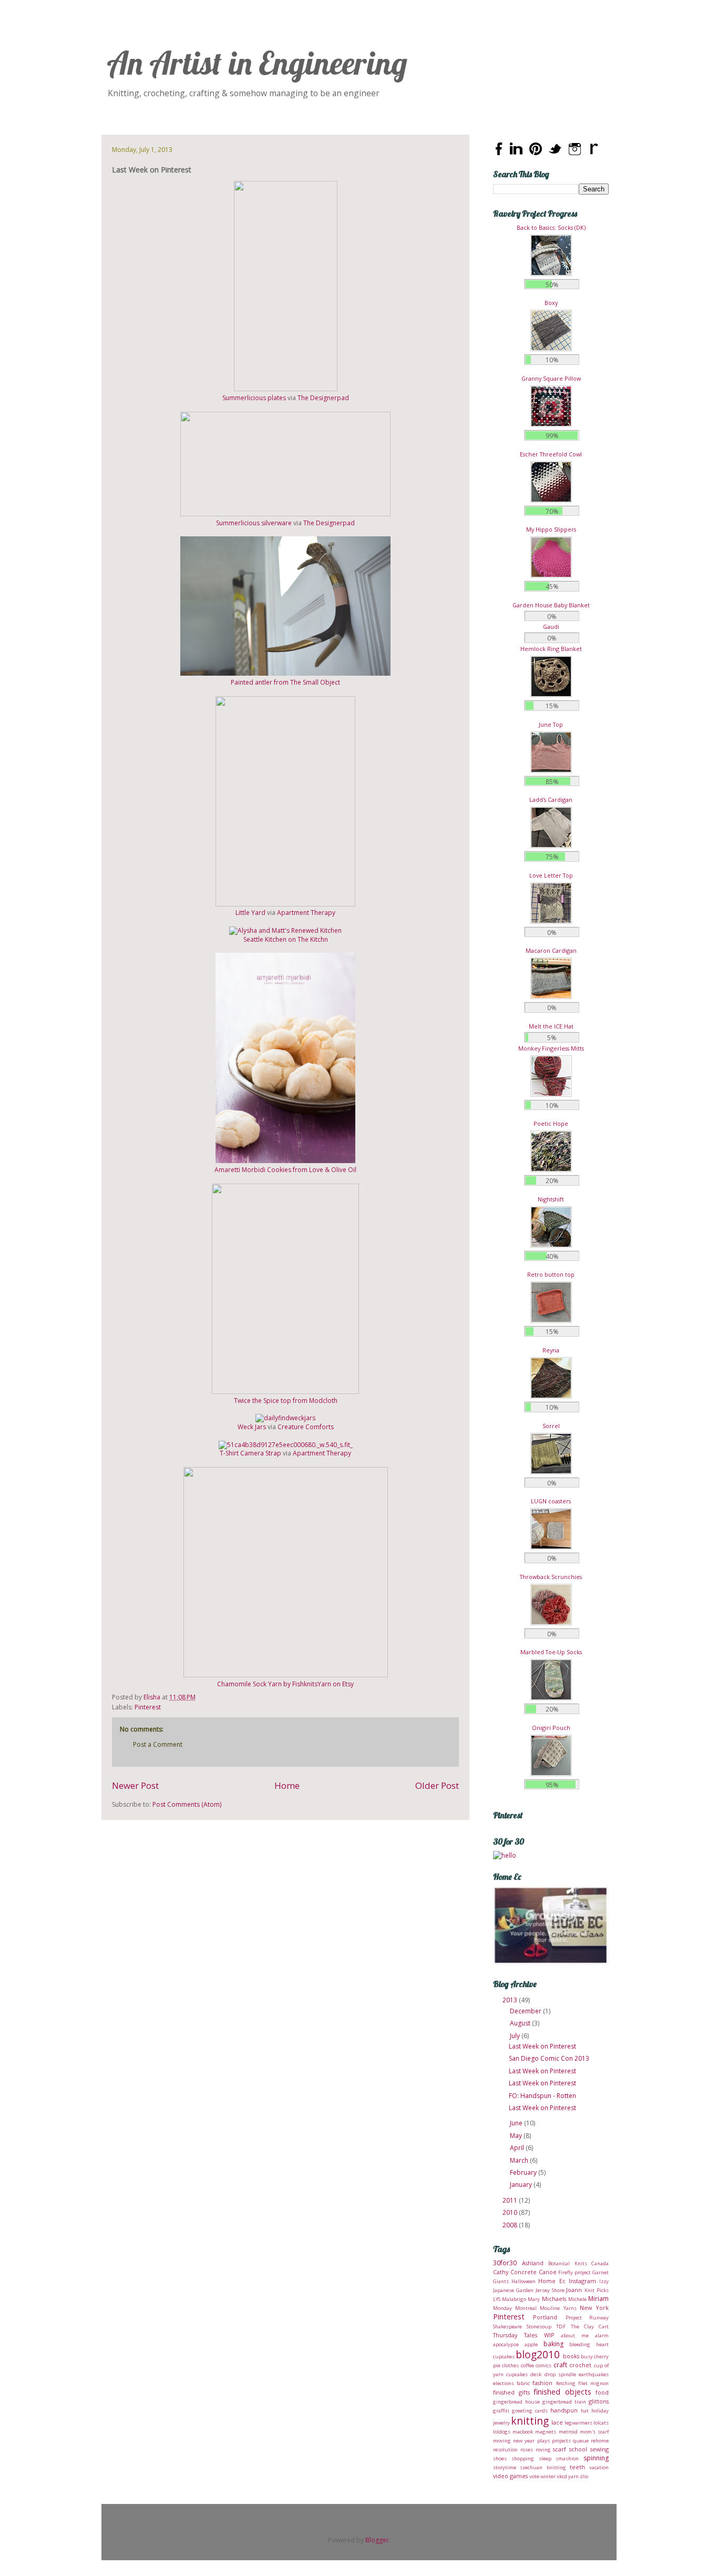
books (571, 2356)
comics (543, 2365)
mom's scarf (594, 2432)
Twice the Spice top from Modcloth (286, 1401)
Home (287, 1785)
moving (502, 2441)
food (602, 2392)
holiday (600, 2411)
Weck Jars (252, 1427)
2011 (511, 2200)
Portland (545, 2317)
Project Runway (587, 2318)
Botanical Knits (568, 2263)
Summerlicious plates (254, 398)
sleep (545, 2458)
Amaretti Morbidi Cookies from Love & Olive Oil (285, 1170)
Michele (577, 2299)
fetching (566, 2383)
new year (524, 2441)
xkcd (562, 2476)
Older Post (437, 1785)
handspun (564, 2410)
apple (531, 2344)
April (518, 2148)
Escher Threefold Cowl (551, 454)
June (517, 2123)
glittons (599, 2401)
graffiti (501, 2411)
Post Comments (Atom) (187, 1804)
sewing (599, 2449)
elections (504, 2383)
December (526, 2011)
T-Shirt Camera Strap (250, 1453)
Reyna (551, 1350)
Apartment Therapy (306, 913)
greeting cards (530, 2411)
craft (560, 2365)
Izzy (604, 2281)
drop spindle (560, 2374)
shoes (500, 2458)
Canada (600, 2263)
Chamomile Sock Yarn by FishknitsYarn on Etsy (285, 1684)
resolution (505, 2450)
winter (548, 2476)
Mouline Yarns (558, 2308)
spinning (596, 2458)
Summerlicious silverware (254, 523)
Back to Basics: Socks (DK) (551, 227)
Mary (534, 2299)
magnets (546, 2432)
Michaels (554, 2299)
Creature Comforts (306, 1427)
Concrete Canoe (534, 2272)
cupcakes (517, 2374)
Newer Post (135, 1785)
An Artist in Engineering (257, 63)
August (521, 2023)
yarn (573, 2476)
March (520, 2160)
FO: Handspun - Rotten (542, 2096)
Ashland (533, 2263)
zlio (584, 2476)
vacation (599, 2467)
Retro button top (551, 1274)
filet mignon (593, 2383)
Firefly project (575, 2272)
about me (575, 2335)
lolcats (601, 2423)
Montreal (526, 2308)
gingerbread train (564, 2402)
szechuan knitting (543, 2467)
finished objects (562, 2392)
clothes (510, 2365)
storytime (505, 2467)
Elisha (153, 1697)
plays (543, 2441)
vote (534, 2476)
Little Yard (250, 913)
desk (536, 2374)
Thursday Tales (515, 2335)
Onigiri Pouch (551, 1728)
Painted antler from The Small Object (285, 682)
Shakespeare (507, 2326)
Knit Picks (597, 2290)
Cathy (501, 2272)
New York (594, 2308)
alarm (602, 2335)
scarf (560, 2449)
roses (527, 2450)
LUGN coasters (551, 1501)
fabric (523, 2383)
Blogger (377, 2540)
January (522, 2185)
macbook (523, 2432)
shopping (523, 2458)
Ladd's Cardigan (551, 800)
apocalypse (506, 2344)
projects (561, 2441)
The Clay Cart (590, 2326)
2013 (511, 2000)
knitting (530, 2421)
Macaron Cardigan (551, 950)
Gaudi (551, 627)
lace (557, 2422)
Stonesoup (539, 2326)
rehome (600, 2441)
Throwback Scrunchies (551, 1577)
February (524, 2172)
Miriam (598, 2299)
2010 (511, 2212)
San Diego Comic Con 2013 (549, 2058)
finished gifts (511, 2392)
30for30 (505, 2263)
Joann (574, 2290)
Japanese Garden (513, 2290)
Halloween (524, 2281)
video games (510, 2476)
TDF (561, 2326)
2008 (511, 2225)
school (578, 2449)
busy (587, 2356)
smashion (567, 2458)
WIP (549, 2335)
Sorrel (551, 1426)
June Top (551, 724)
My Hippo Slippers (551, 529)
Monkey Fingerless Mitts (551, 1048)
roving (543, 2450)
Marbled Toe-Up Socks (551, 1652)
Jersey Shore (550, 2290)
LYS (497, 2299)
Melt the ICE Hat (551, 1026)
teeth (577, 2467)
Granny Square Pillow (551, 378)
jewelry (501, 2423)
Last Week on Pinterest (542, 2046)
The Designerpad (323, 398)
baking (553, 2344)
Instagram (582, 2281)
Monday (502, 2308)
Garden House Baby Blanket (551, 605)
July (516, 2036)
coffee (527, 2365)
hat (585, 2411)
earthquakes (594, 2374)
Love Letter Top (551, 875)
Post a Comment (158, 1744)
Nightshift (551, 1199)
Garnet (601, 2272)
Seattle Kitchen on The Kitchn (286, 939)
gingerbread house (516, 2402)
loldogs (502, 2432)
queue (581, 2441)
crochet (580, 2365)
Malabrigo (514, 2299)
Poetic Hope (551, 1123)
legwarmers (578, 2423)
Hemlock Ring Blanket (551, 649)
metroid (568, 2432)
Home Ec (552, 2281)
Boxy (551, 303)
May (517, 2136)
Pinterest (148, 1707)
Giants (501, 2281)
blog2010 (538, 2354)
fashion (542, 2383)
